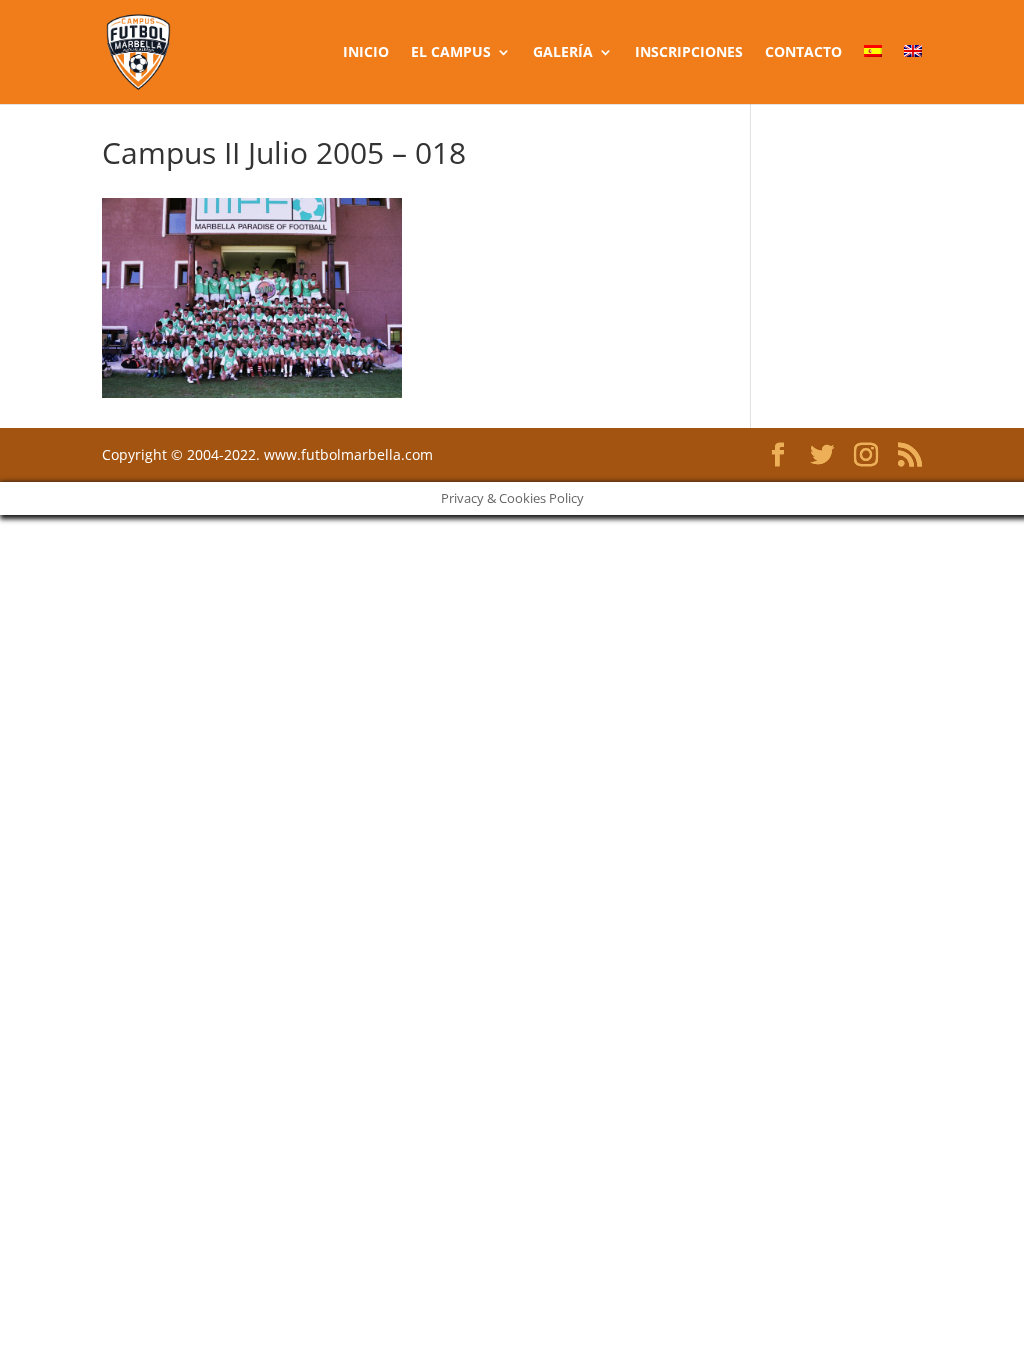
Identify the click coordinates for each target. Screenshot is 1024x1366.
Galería (563, 53)
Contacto (803, 53)
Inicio (366, 53)
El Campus (451, 53)
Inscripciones (689, 53)
